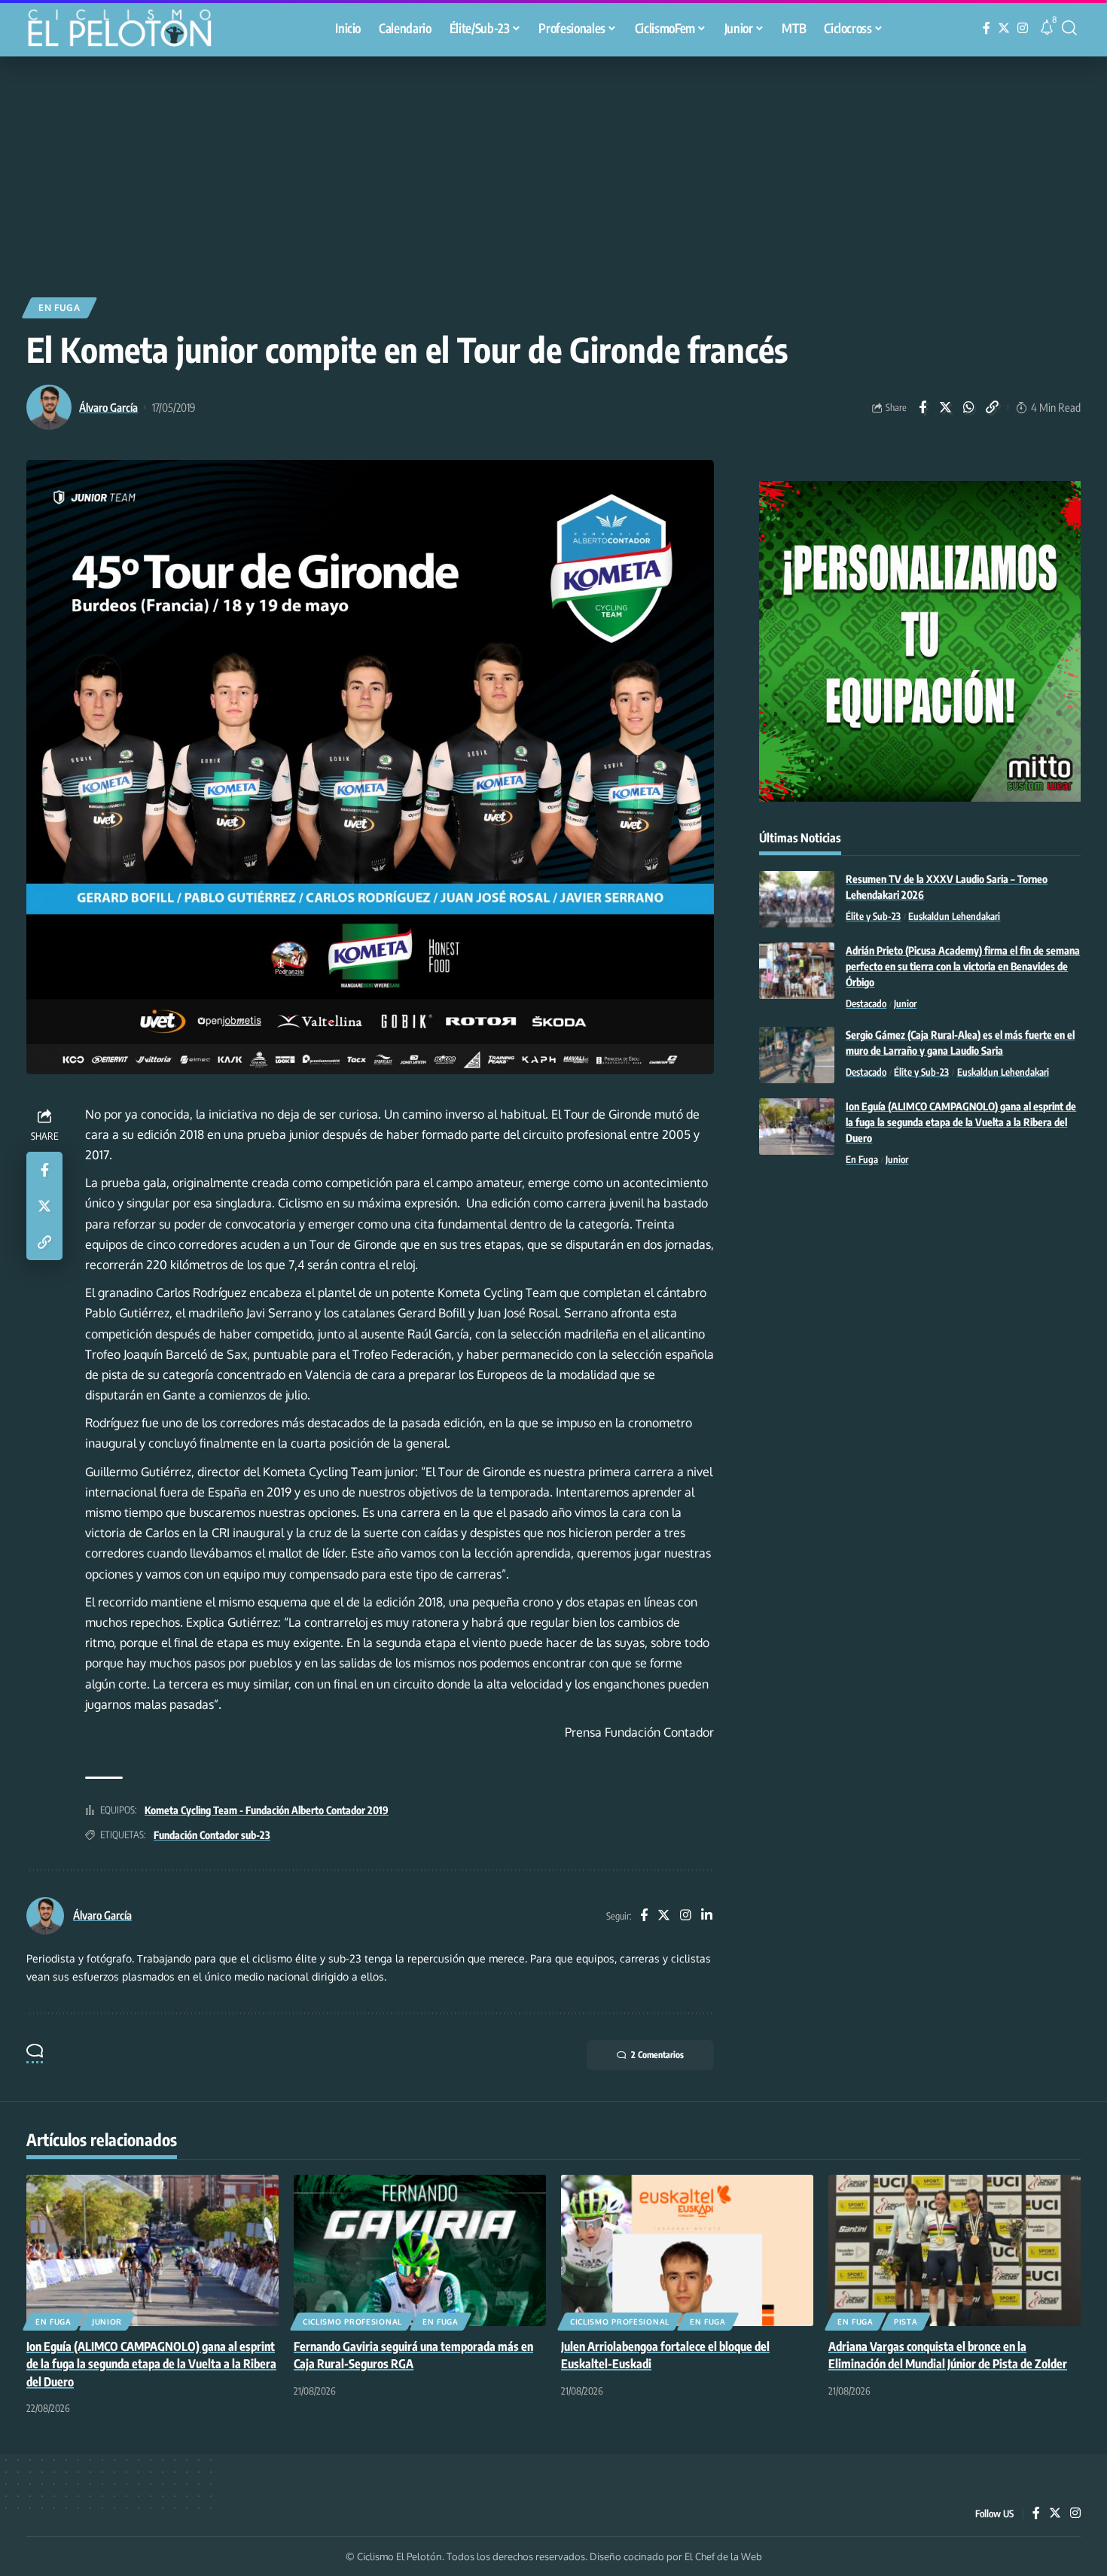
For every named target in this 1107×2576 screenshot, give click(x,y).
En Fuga (59, 308)
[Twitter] (1004, 28)
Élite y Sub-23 (873, 916)
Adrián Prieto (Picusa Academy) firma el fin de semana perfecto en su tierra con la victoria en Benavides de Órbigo (963, 966)
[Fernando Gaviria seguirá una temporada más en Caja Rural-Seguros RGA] (420, 2250)
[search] (1069, 28)
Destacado (866, 1003)
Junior (905, 1003)
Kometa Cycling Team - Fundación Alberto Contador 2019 (267, 1810)
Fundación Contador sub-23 (212, 1835)
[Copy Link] (993, 407)
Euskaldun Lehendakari (954, 916)
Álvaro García (108, 407)
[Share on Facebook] (922, 407)
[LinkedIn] (707, 1916)
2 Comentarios (657, 2055)
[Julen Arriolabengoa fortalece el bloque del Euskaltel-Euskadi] (687, 2250)
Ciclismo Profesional (352, 2322)
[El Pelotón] (127, 30)
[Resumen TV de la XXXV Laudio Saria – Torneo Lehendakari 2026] (797, 899)
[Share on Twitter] (946, 407)
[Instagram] (1023, 28)
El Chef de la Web (723, 2556)
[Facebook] (987, 28)
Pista (906, 2322)
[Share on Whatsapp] (969, 407)
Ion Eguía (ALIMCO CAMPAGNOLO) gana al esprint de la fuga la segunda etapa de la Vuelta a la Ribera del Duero (961, 1122)
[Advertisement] (553, 169)
